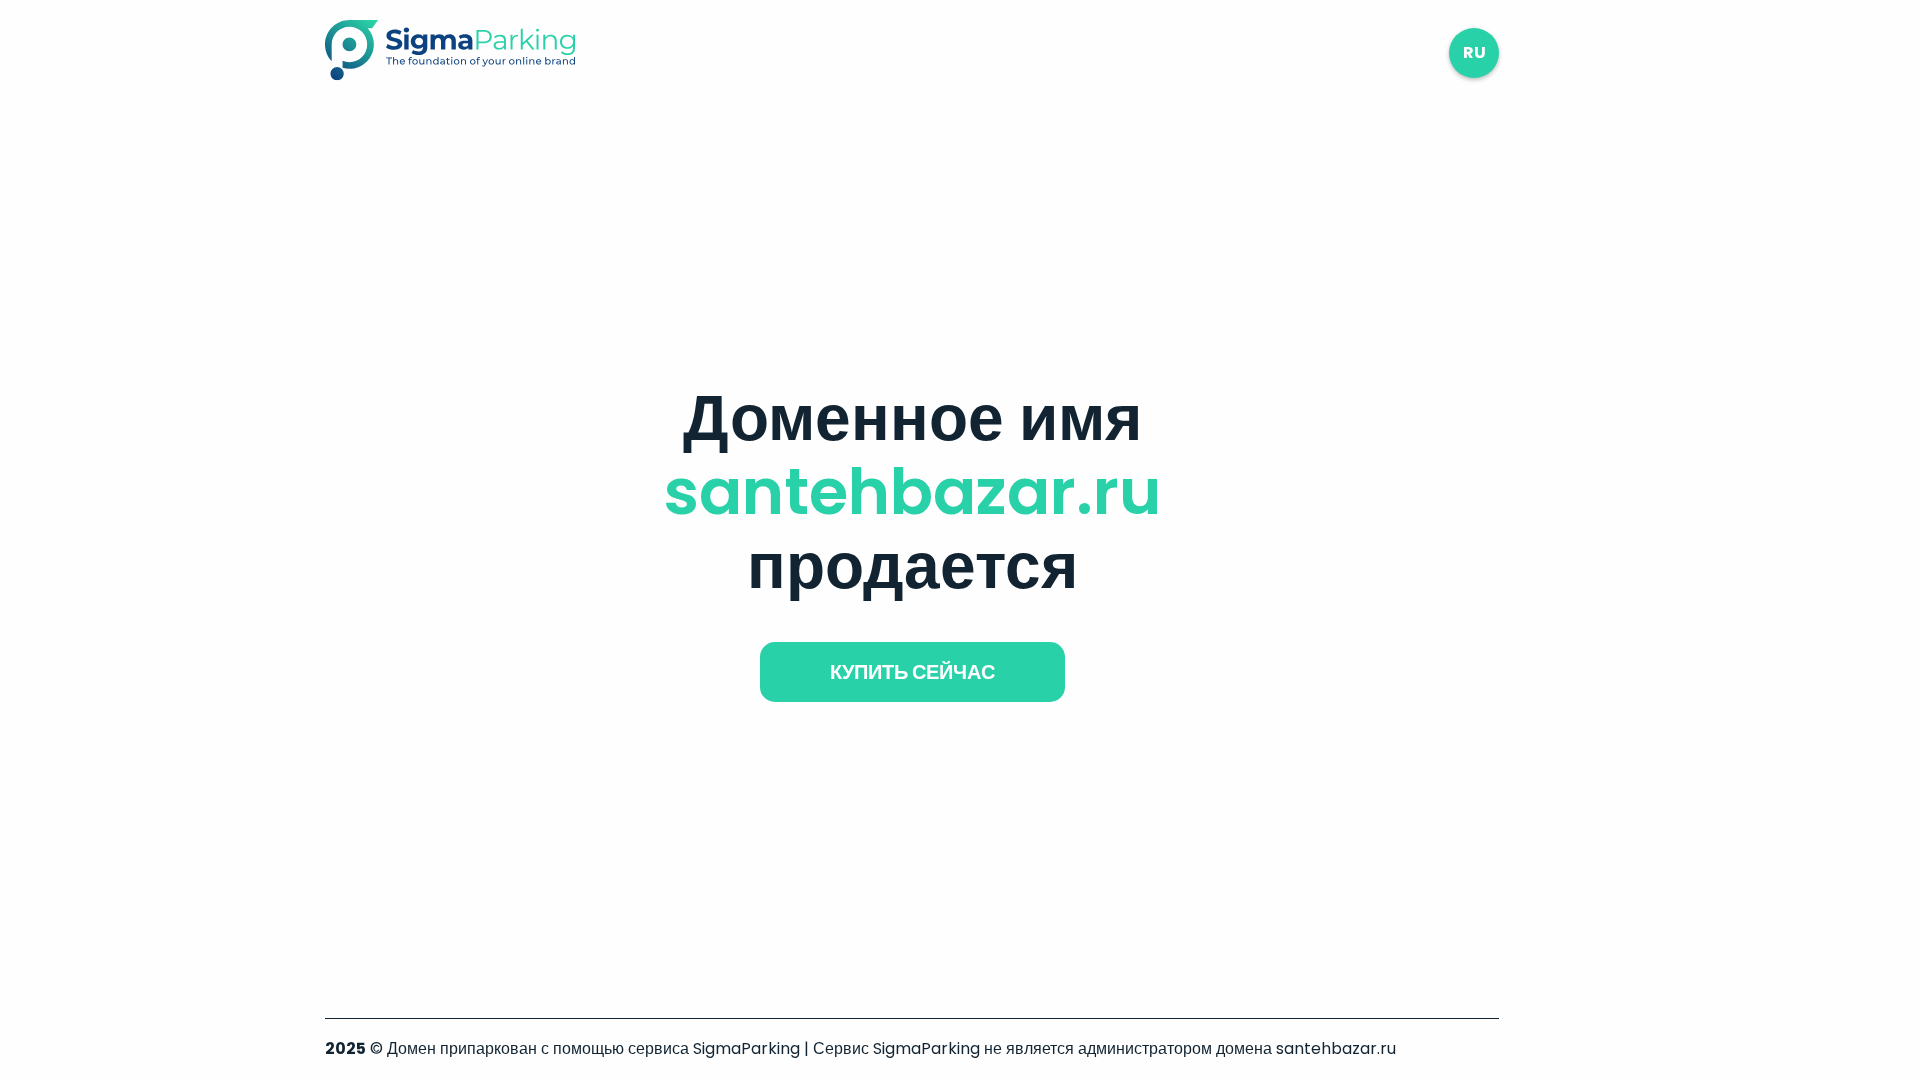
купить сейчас (912, 672)
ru (1474, 52)
